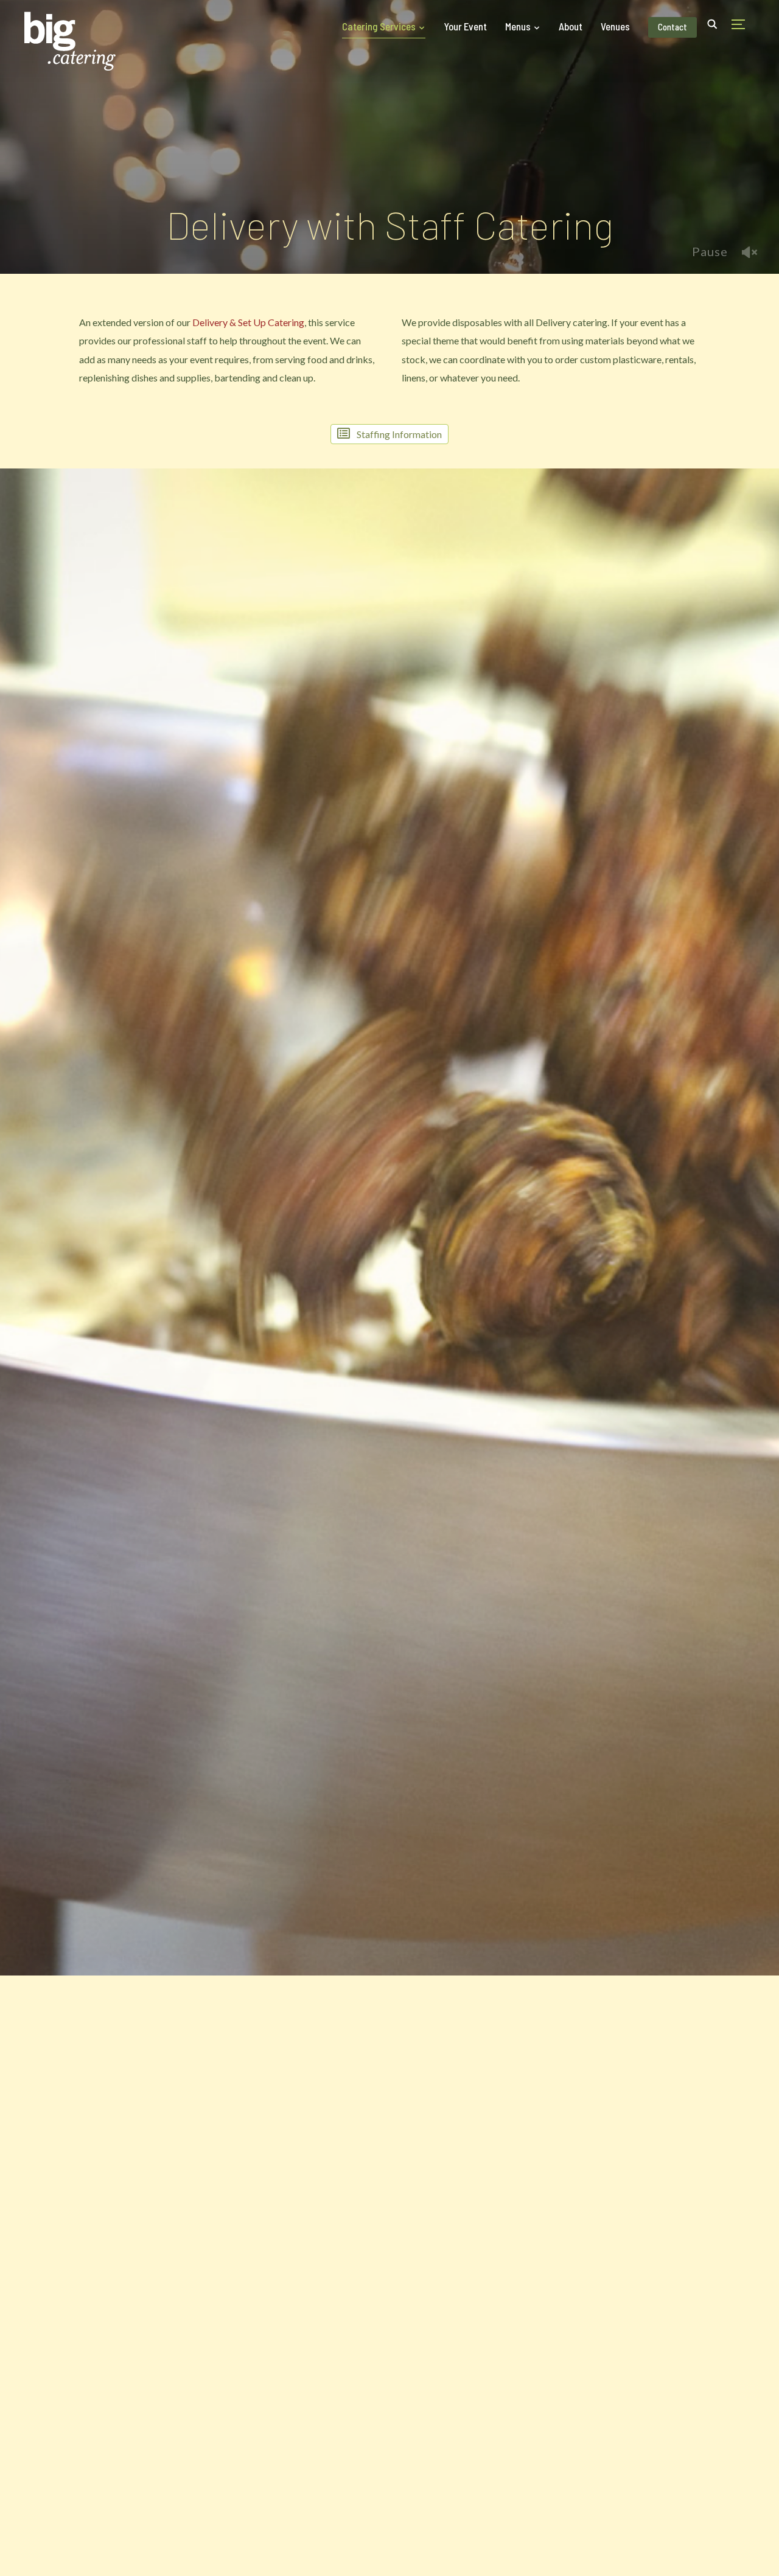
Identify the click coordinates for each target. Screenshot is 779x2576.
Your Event (465, 26)
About (571, 26)
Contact (672, 27)
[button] (389, 434)
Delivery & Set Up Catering (248, 322)
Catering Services (379, 26)
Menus (518, 26)
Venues (615, 26)
